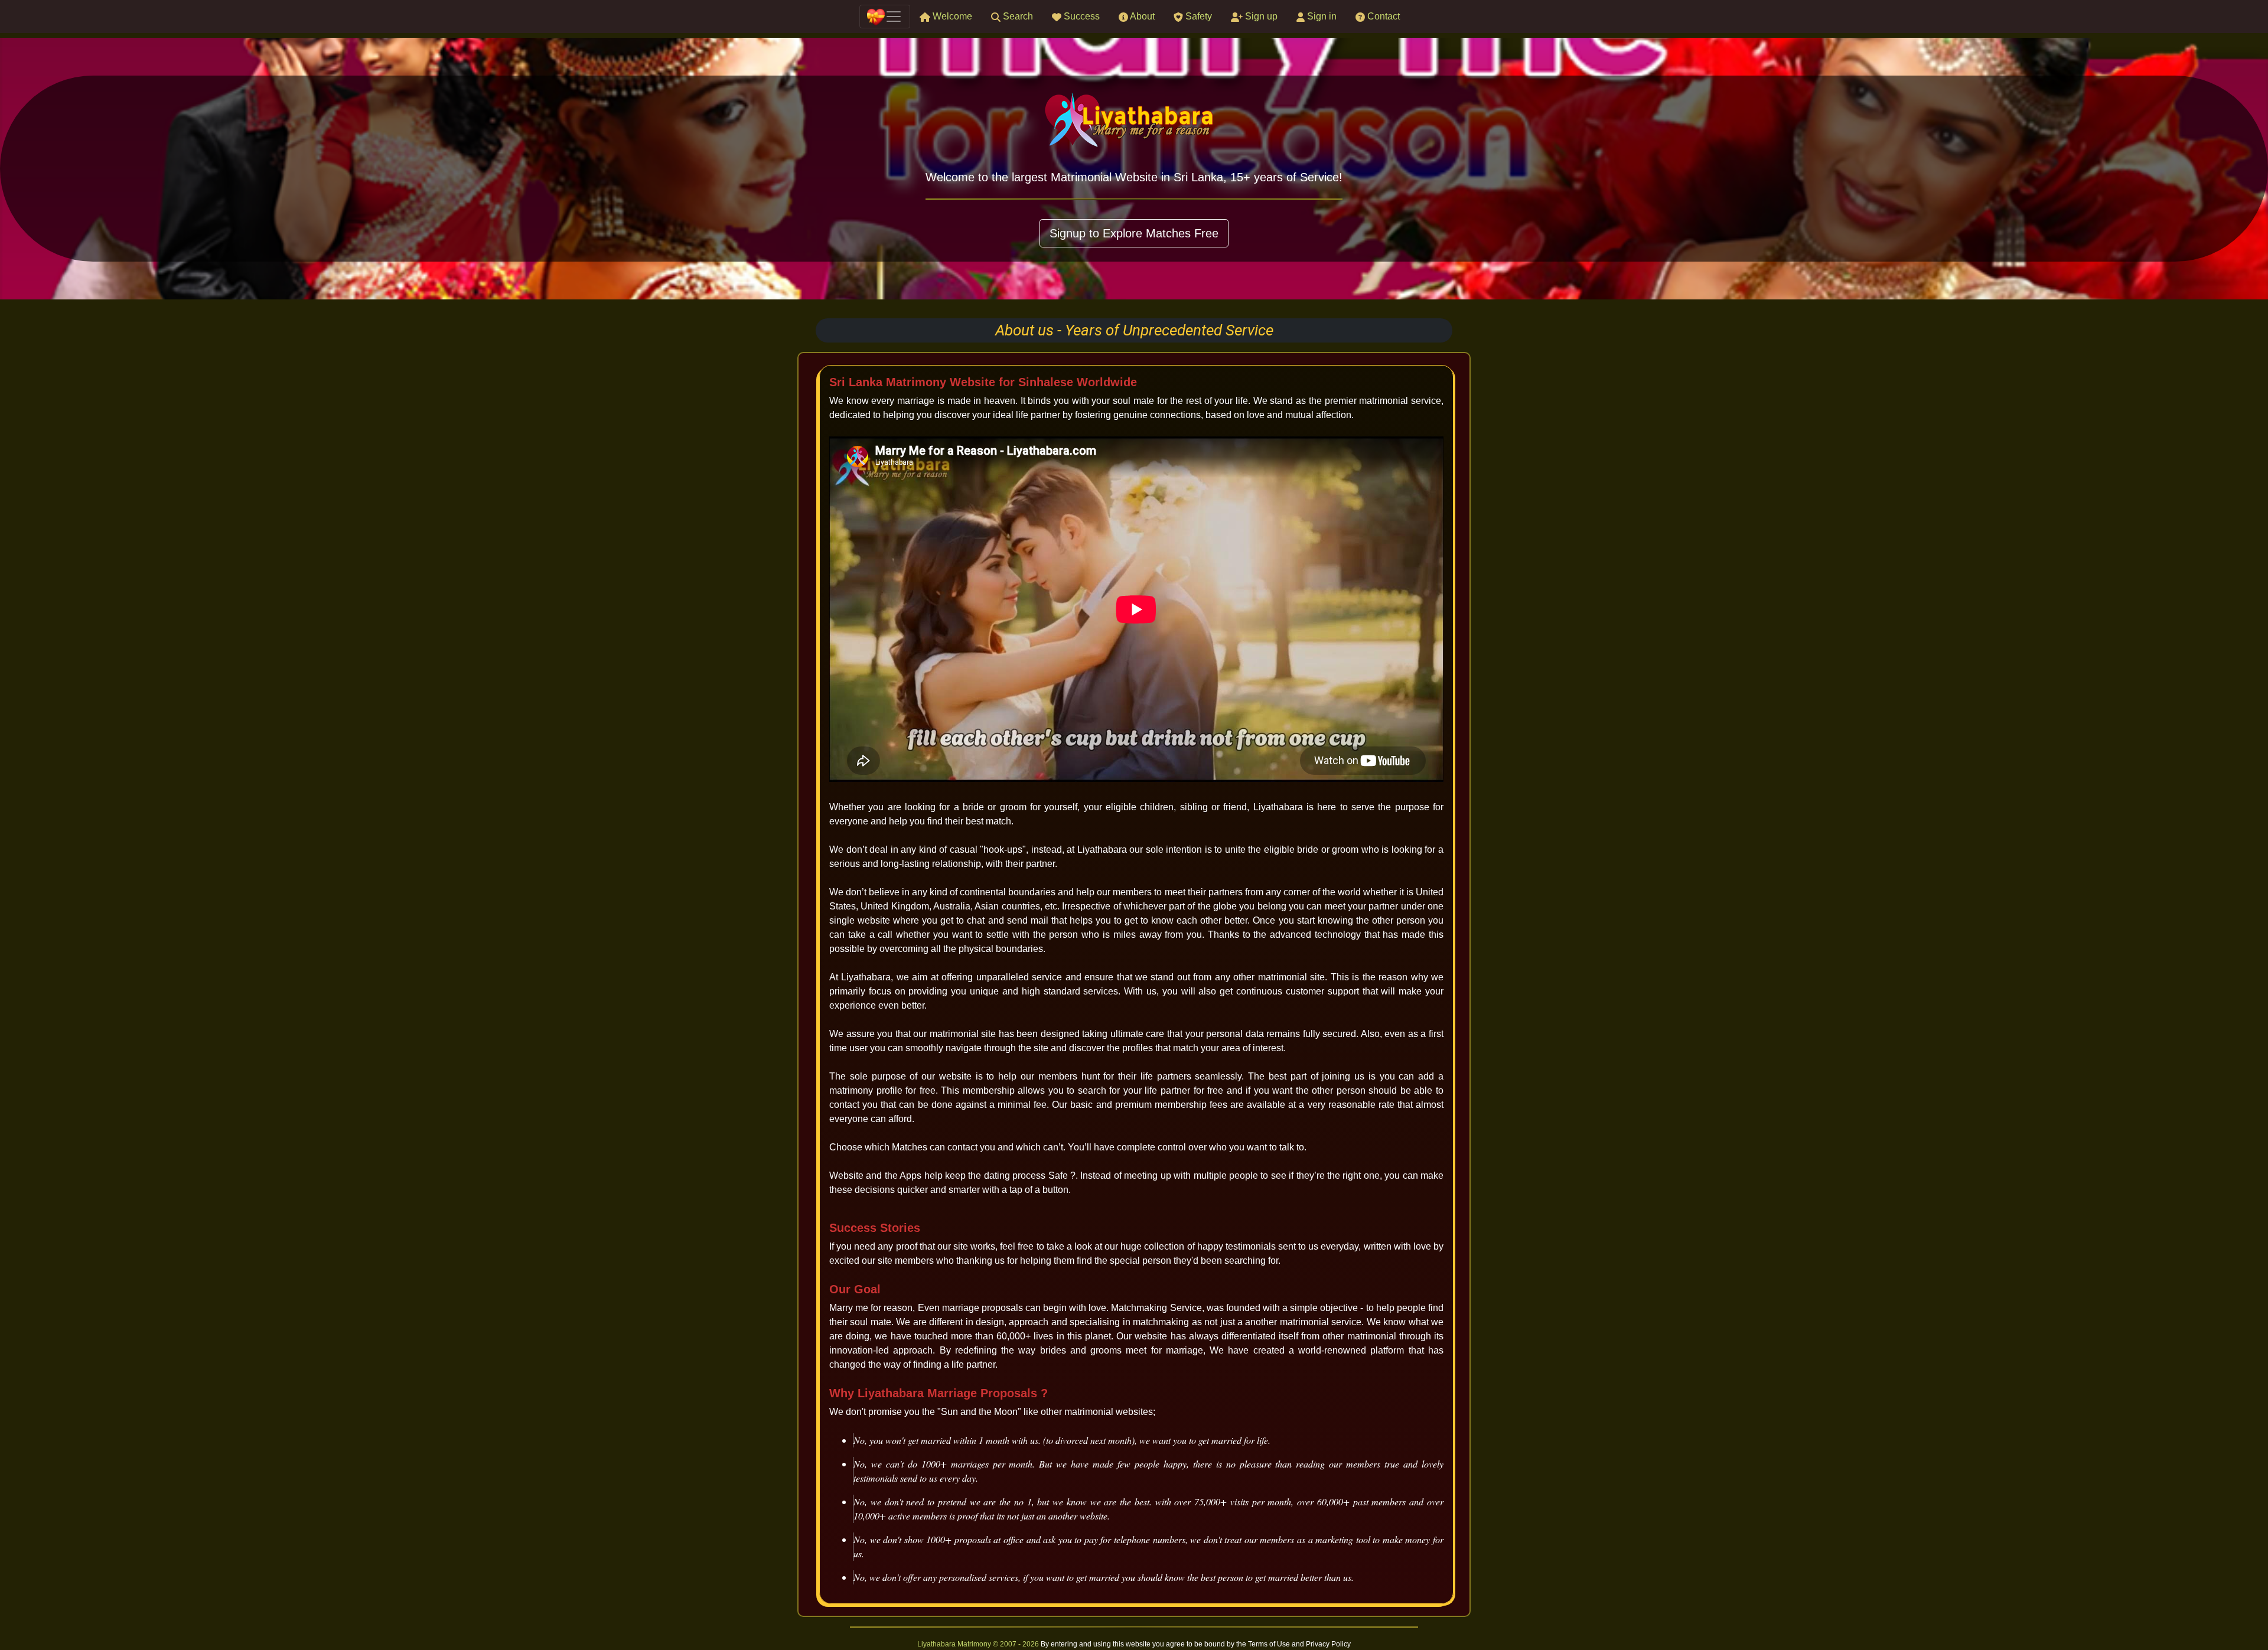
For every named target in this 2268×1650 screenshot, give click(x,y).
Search (1017, 16)
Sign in (1321, 16)
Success (1081, 16)
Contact (1382, 16)
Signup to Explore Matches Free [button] (1134, 233)
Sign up (1260, 16)
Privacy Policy (1328, 1644)
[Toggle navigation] (885, 17)
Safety (1197, 16)
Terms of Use (1270, 1644)
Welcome (951, 16)
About (1141, 16)
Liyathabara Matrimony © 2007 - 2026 (979, 1644)
